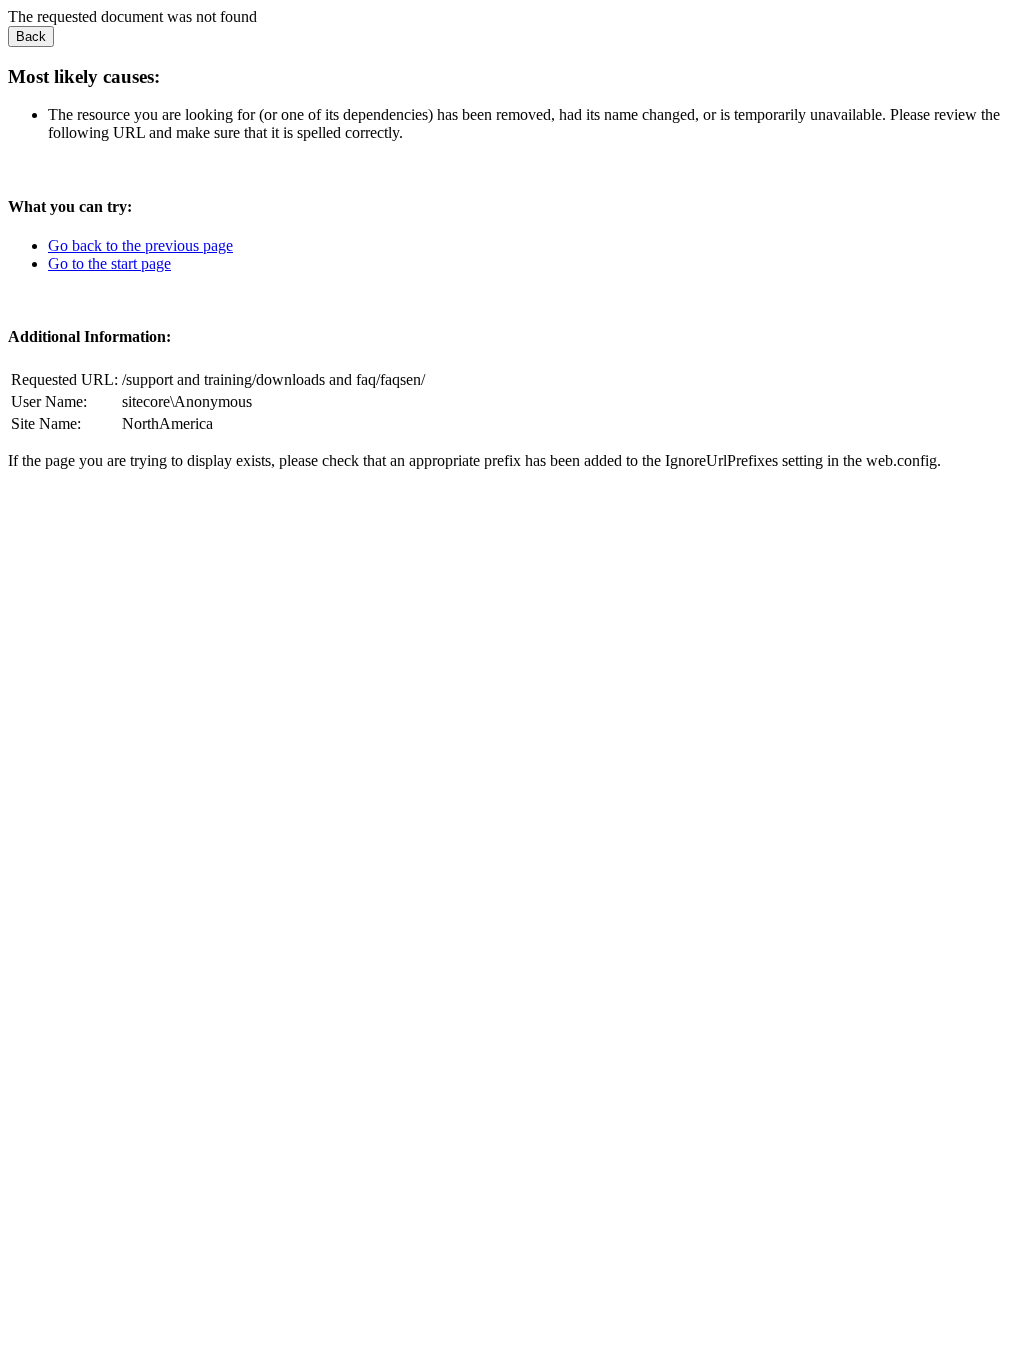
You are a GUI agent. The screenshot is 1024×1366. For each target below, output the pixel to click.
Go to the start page (109, 263)
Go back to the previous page (140, 245)
